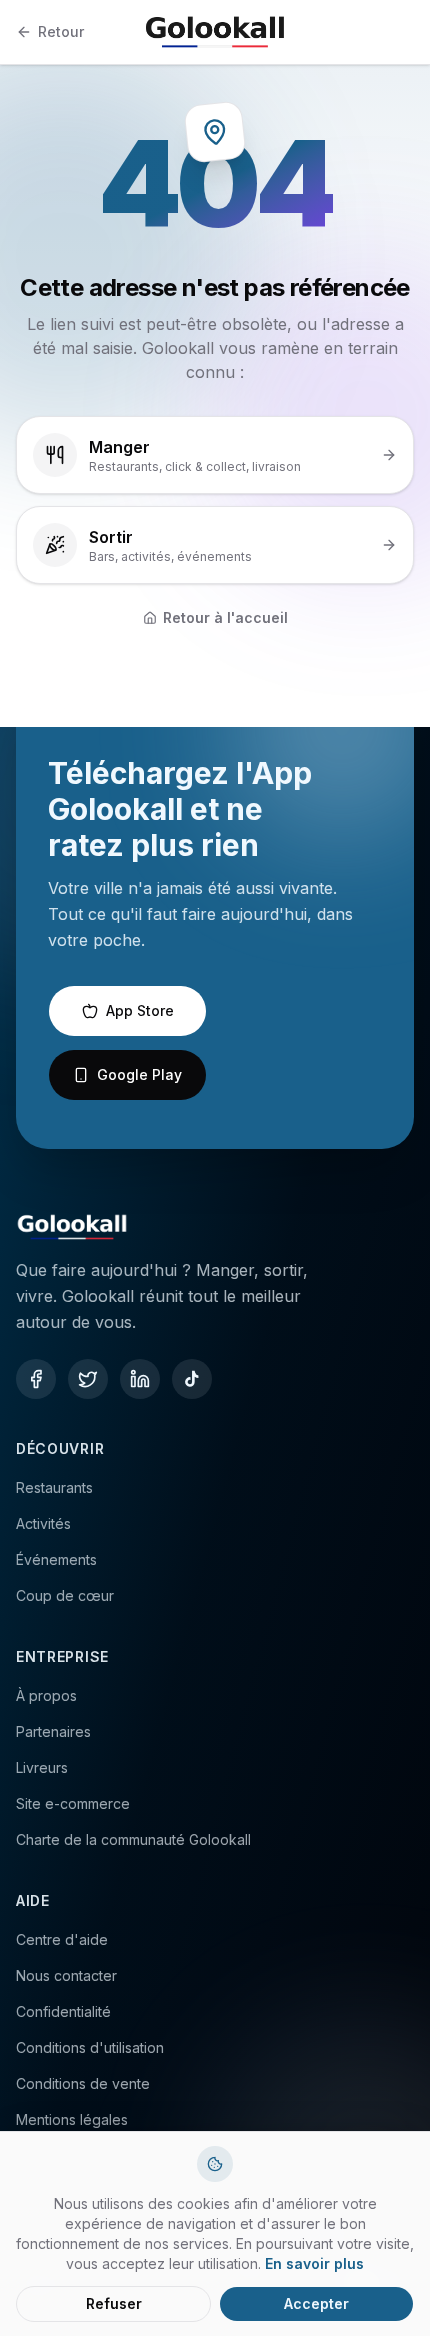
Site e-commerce (73, 1803)
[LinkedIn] (140, 1379)
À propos (46, 1695)
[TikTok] (192, 1379)
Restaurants (54, 1487)
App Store (140, 1010)
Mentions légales (72, 2119)
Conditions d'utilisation (90, 2047)
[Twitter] (88, 1379)
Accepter (316, 2303)
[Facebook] (36, 1379)
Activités (43, 1523)
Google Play (139, 1074)
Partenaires (53, 1731)
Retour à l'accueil (225, 617)
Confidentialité (63, 2011)
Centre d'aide (62, 1939)
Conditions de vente (83, 2083)
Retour (61, 31)
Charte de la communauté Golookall (133, 1839)
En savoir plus (314, 2263)
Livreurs (42, 1767)
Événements (56, 1559)
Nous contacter (66, 1975)
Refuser (114, 2303)
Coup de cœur (65, 1595)
